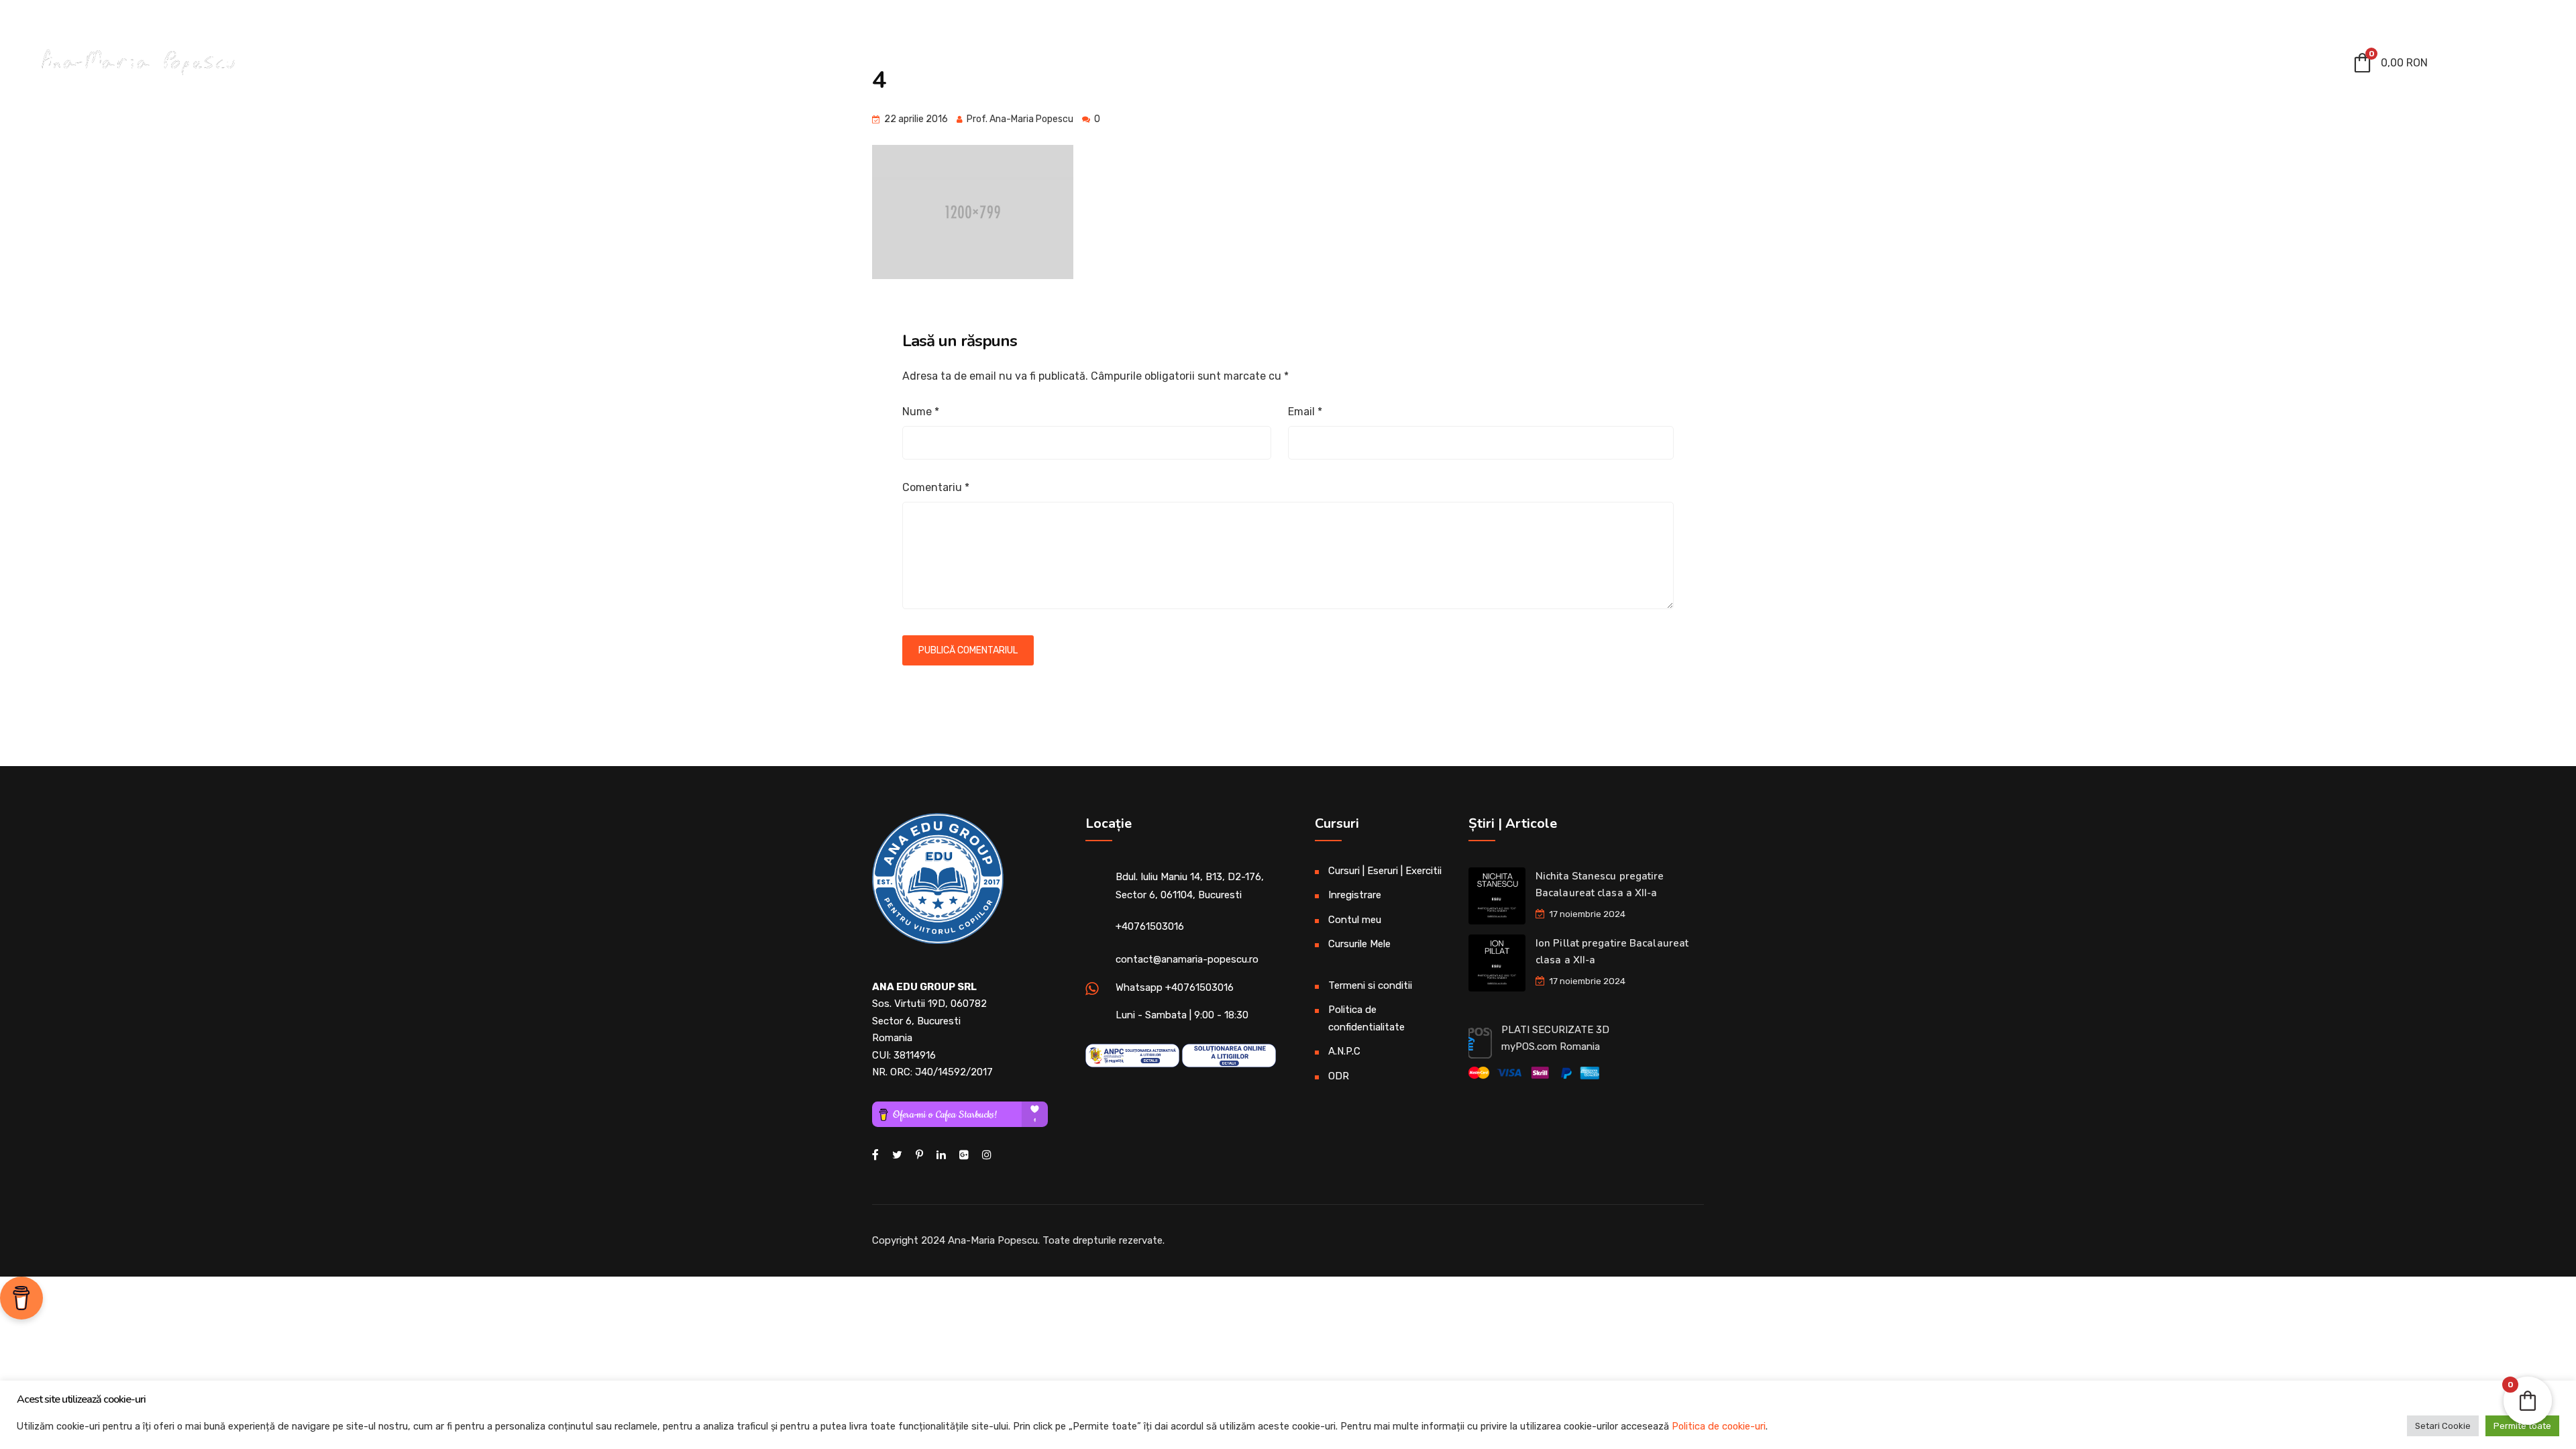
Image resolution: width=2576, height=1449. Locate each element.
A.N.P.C (1344, 1051)
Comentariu (936, 487)
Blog (2230, 66)
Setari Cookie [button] (2443, 1426)
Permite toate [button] (2522, 1426)
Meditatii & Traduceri (1831, 66)
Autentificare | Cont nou (2483, 18)
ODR (1339, 1076)
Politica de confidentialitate (1366, 1018)
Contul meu (2148, 66)
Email (1305, 412)
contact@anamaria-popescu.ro (113, 16)
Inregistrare (1355, 895)
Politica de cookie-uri (1719, 1426)
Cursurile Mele (1359, 944)
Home (1734, 66)
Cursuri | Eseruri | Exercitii (2007, 66)
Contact (2291, 66)
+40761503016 (1150, 926)
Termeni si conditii (1370, 985)
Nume (921, 412)
